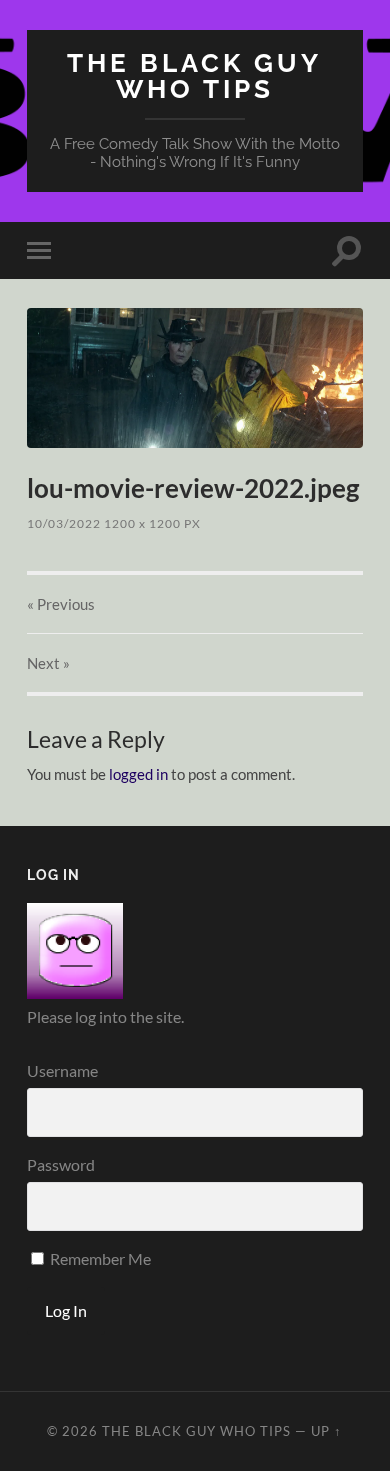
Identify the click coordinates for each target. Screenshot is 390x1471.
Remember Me (99, 1258)
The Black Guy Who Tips (194, 75)
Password (61, 1164)
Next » (48, 663)
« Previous (61, 604)
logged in (138, 774)
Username (62, 1070)
